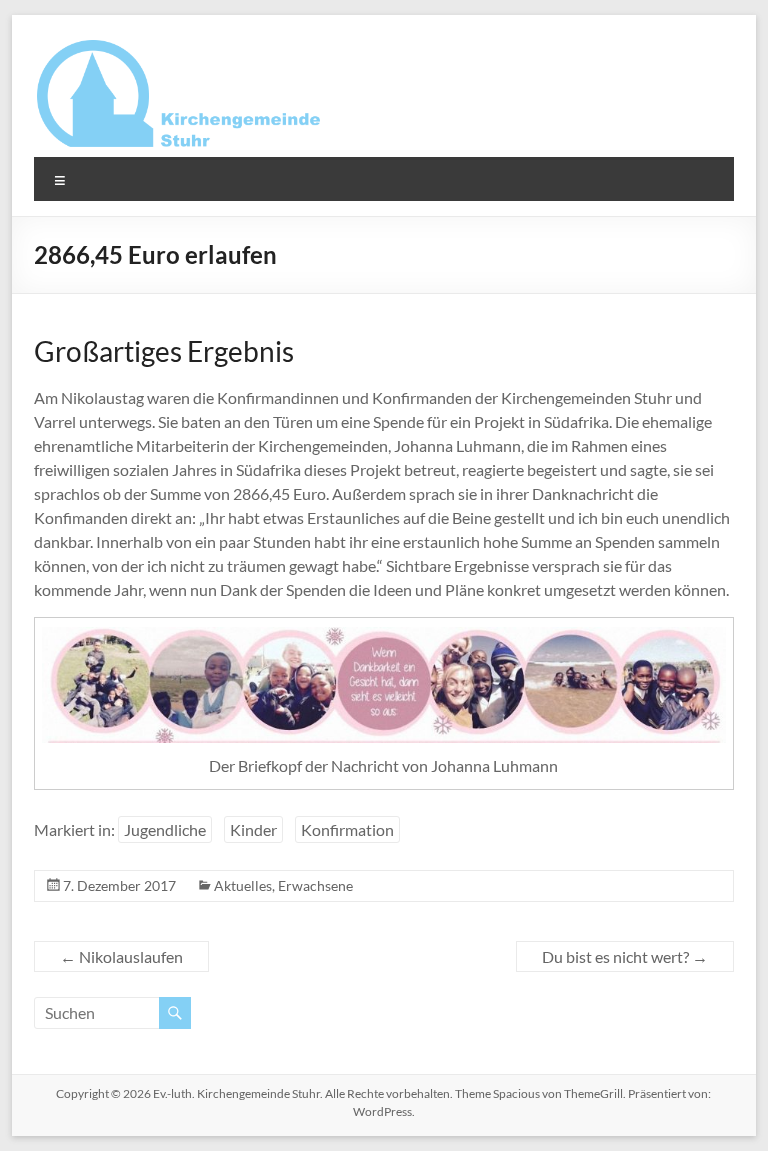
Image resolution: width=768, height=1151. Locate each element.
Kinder (253, 829)
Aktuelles (243, 885)
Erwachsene (315, 885)
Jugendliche (165, 829)
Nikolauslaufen (121, 956)
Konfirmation (347, 829)
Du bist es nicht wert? (625, 956)
